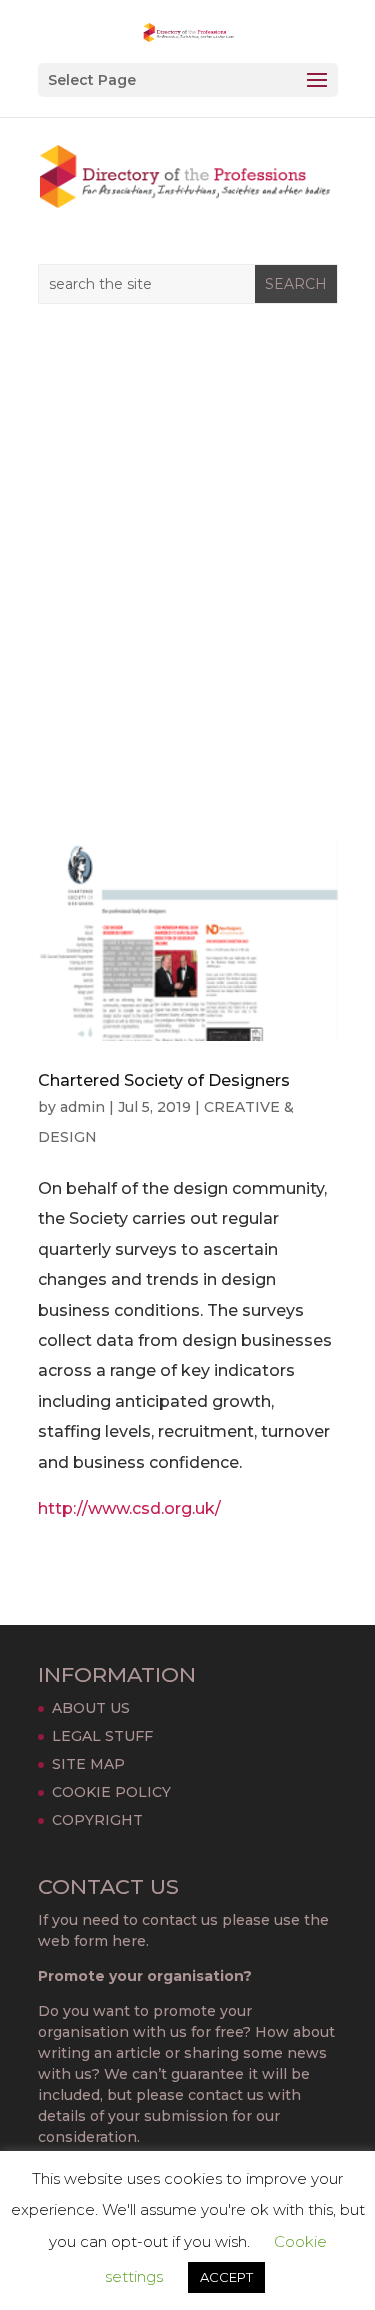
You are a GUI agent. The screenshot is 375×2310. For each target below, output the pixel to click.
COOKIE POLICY (111, 1792)
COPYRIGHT (97, 1820)
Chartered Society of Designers (164, 1080)
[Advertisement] (187, 581)
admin (82, 1107)
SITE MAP (88, 1764)
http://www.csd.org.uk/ (129, 1508)
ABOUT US (91, 1708)
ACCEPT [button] (226, 2277)
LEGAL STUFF (102, 1736)
